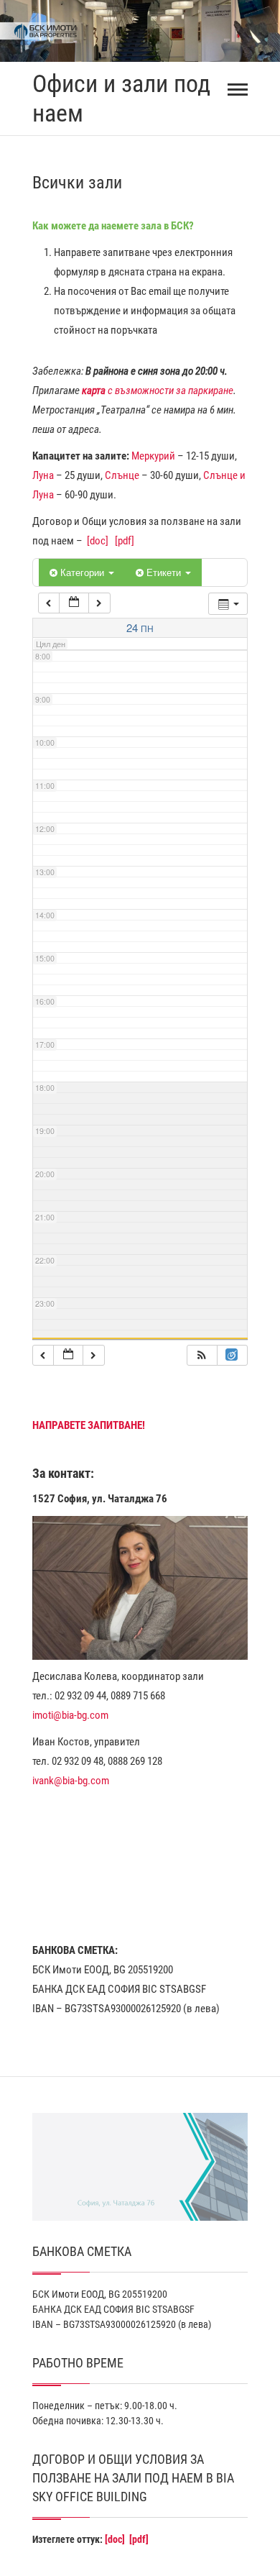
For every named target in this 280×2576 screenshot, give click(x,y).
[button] (202, 1355)
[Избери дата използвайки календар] (74, 603)
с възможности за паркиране (158, 390)
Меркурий (153, 456)
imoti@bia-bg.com (70, 1715)
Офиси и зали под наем (121, 98)
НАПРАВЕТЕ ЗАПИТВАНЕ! (89, 1425)
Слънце (122, 475)
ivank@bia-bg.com (71, 1781)
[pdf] (125, 541)
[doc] (98, 541)
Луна (43, 475)
